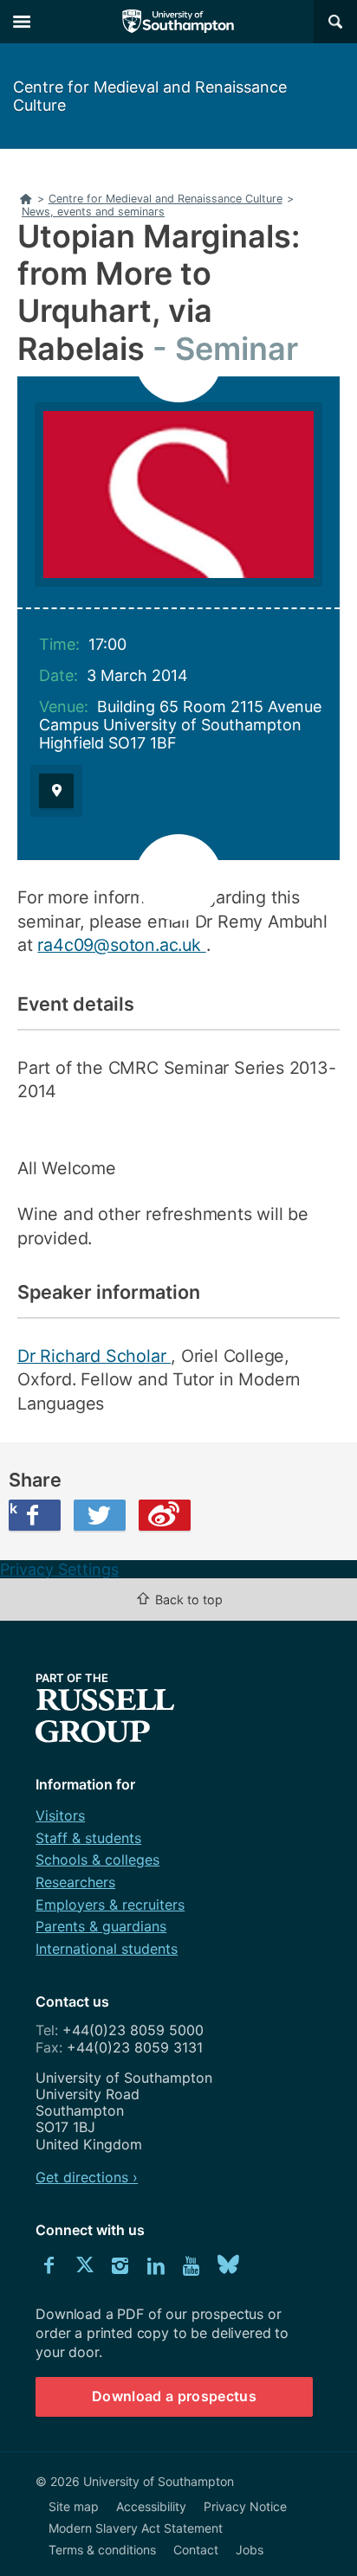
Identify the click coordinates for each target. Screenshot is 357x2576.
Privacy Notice (245, 2506)
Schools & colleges (97, 1860)
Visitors (60, 1815)
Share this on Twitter (100, 1515)
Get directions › (87, 2177)
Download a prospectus (174, 2396)
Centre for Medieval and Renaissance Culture (150, 96)
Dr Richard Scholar (94, 1356)
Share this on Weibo (165, 1515)
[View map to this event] (56, 791)
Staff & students (88, 1838)
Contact (196, 2550)
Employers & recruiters (110, 1905)
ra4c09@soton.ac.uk (121, 945)
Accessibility (151, 2506)
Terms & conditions (102, 2550)
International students (107, 1949)
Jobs (250, 2550)
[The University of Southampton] (178, 22)
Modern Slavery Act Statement (136, 2528)
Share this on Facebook (13, 1508)
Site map (74, 2506)
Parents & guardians (101, 1926)
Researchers (75, 1882)
